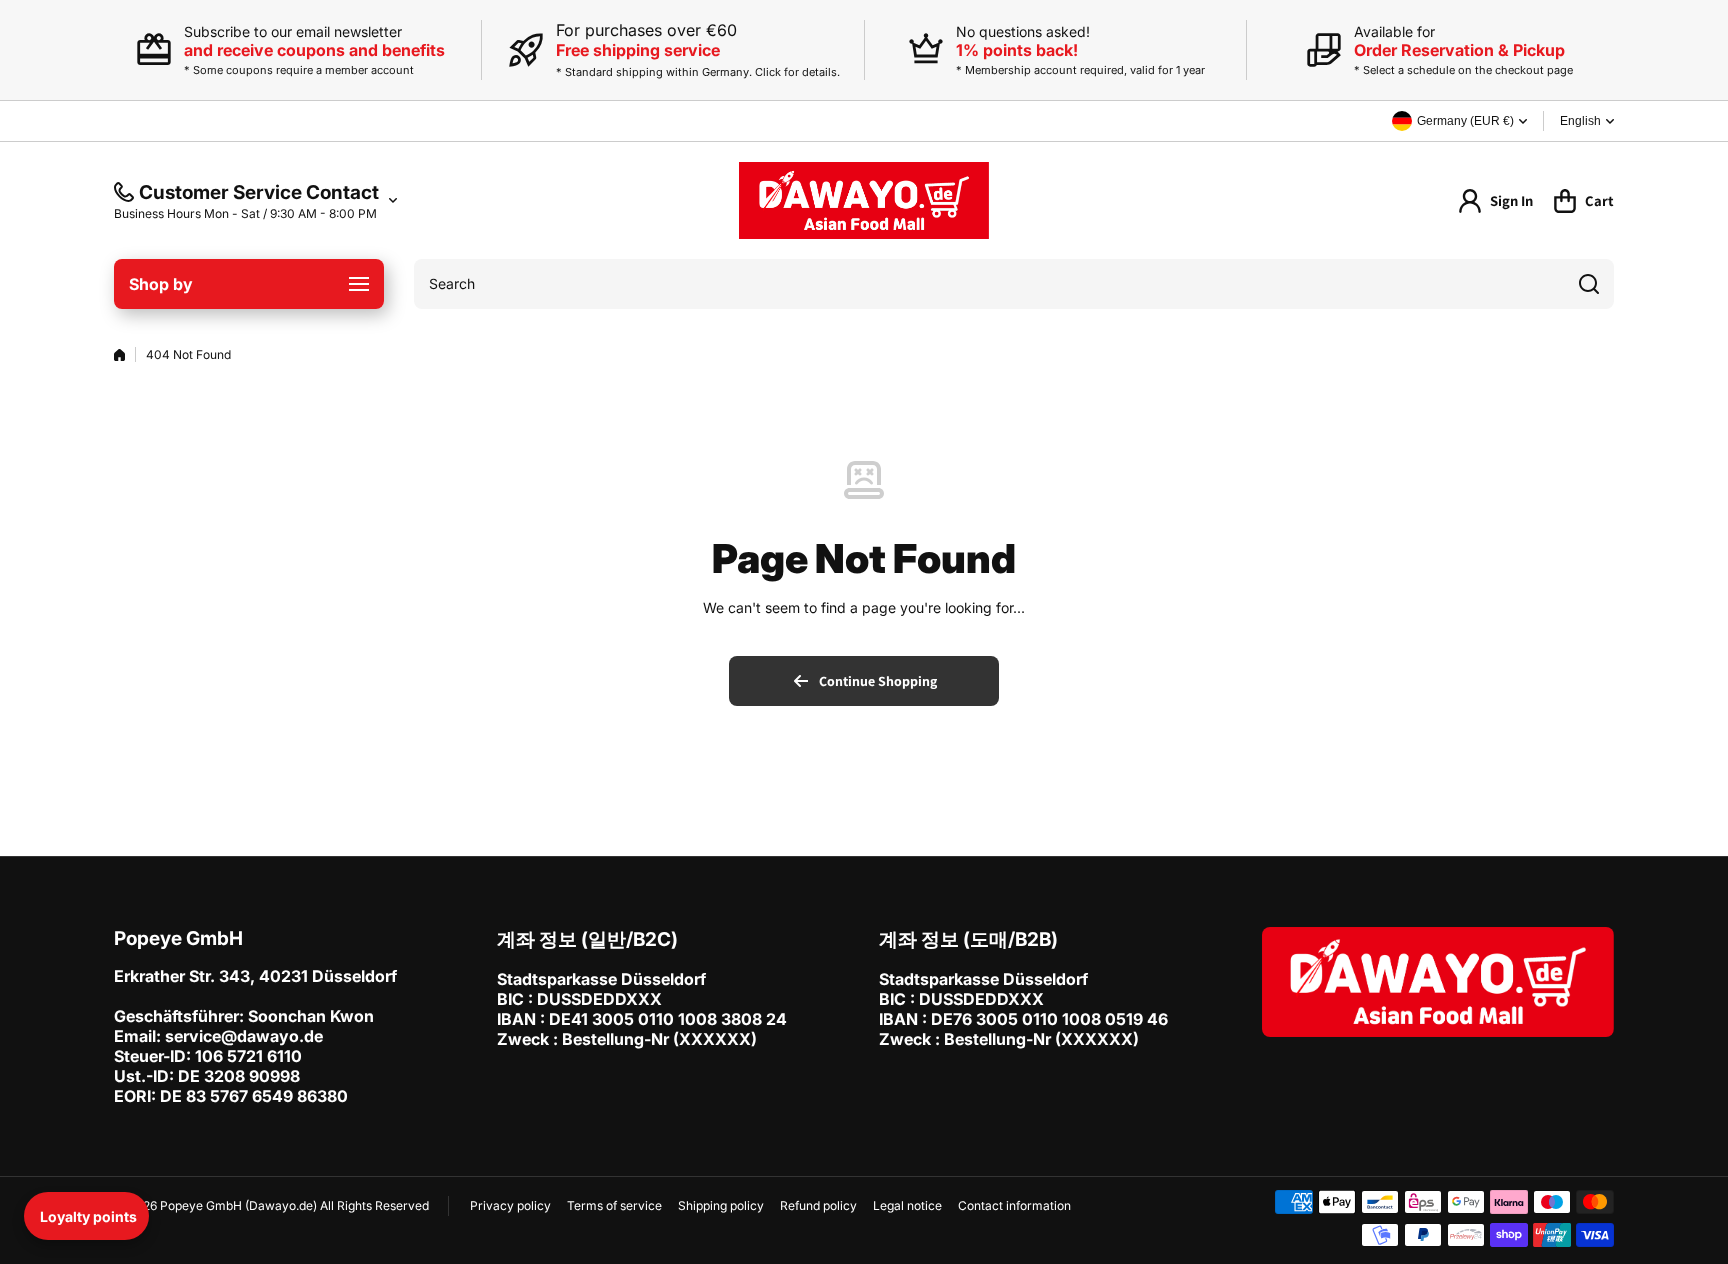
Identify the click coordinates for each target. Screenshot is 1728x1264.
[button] (86, 1216)
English (1580, 121)
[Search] (1589, 284)
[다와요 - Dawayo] (864, 200)
